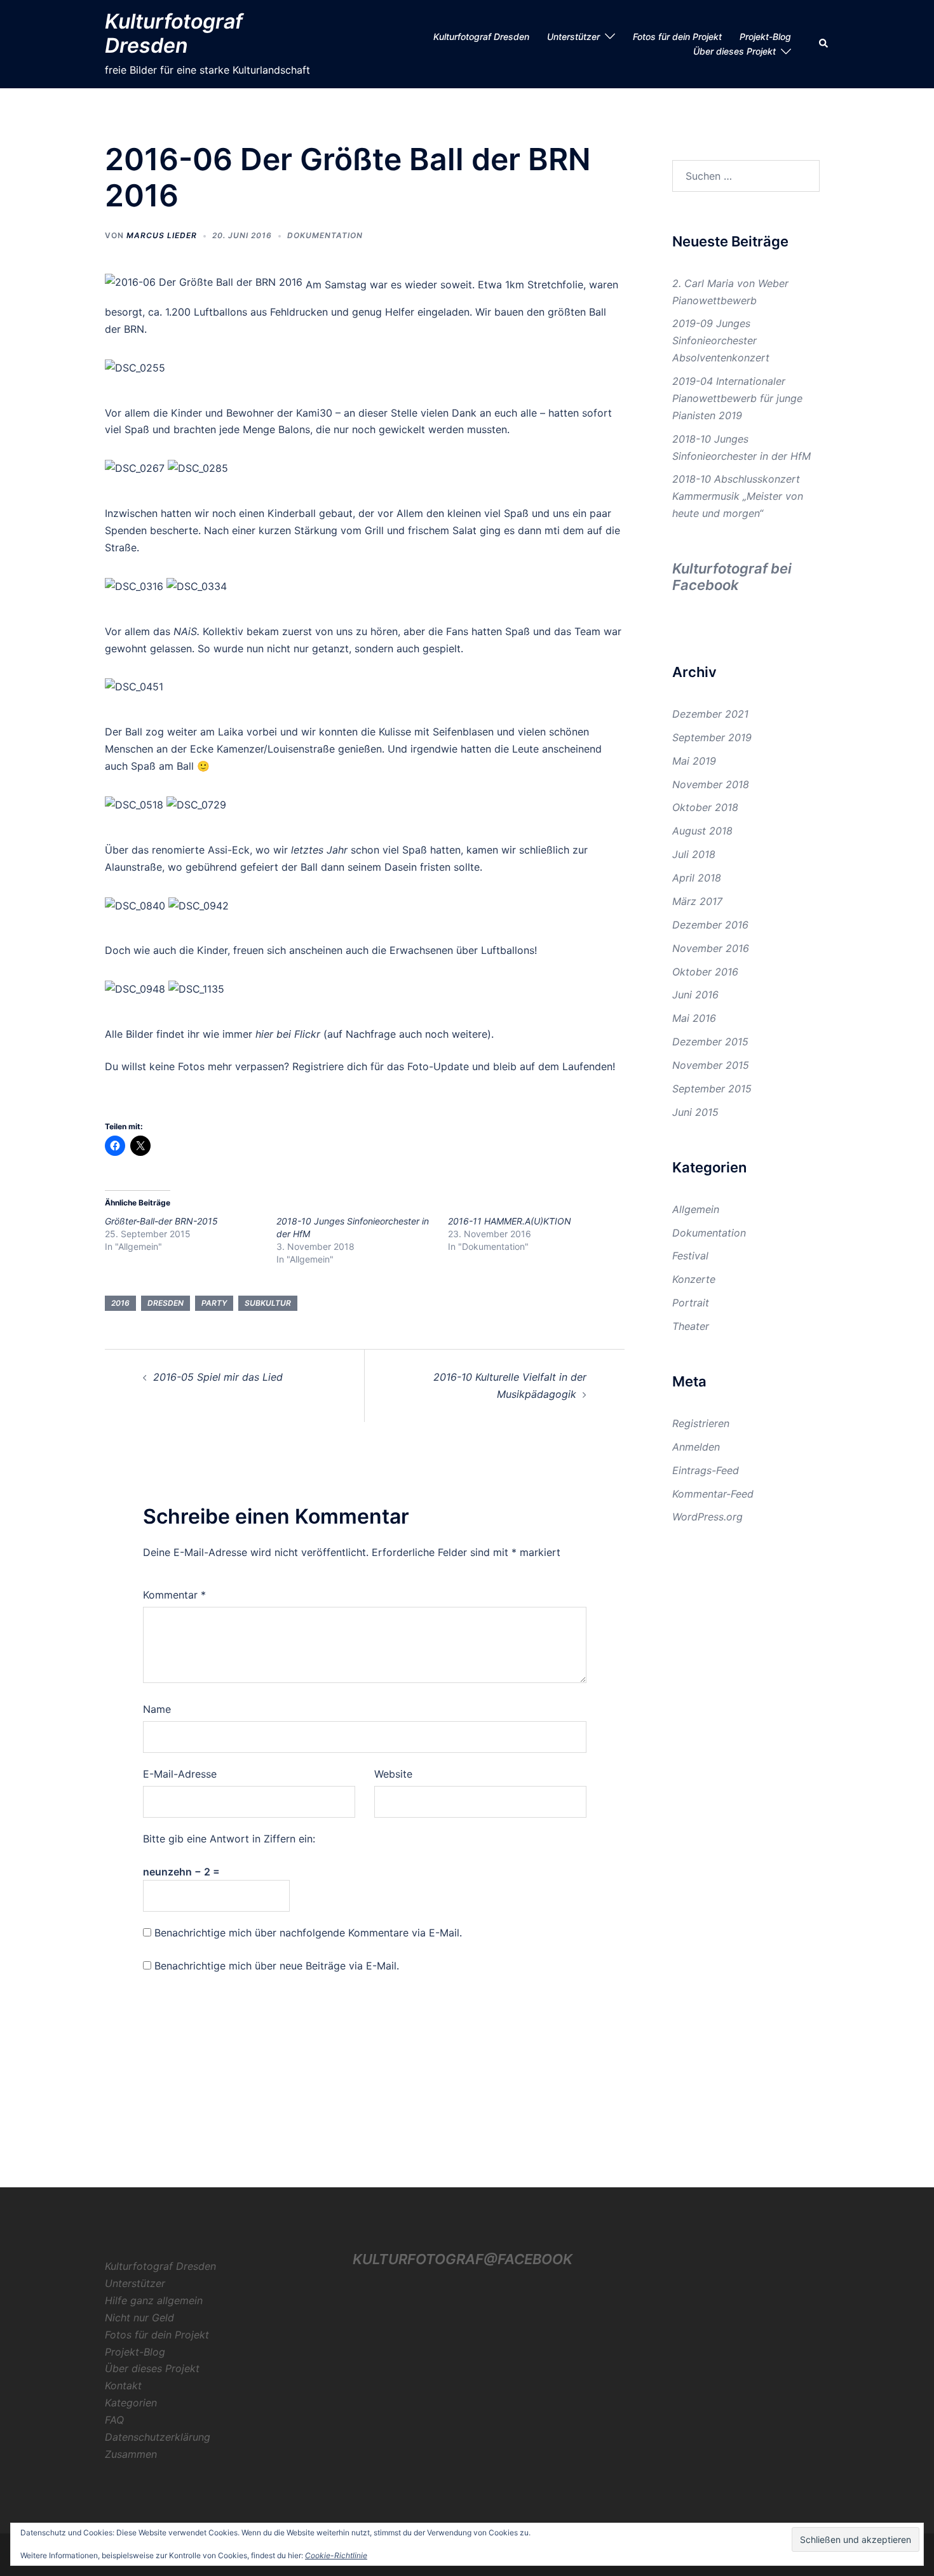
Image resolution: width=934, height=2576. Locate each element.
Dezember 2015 (710, 1042)
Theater (691, 1326)
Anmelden (696, 1447)
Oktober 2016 (705, 972)
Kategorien (131, 2403)
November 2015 (711, 1065)
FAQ (114, 2420)
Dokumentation (325, 235)
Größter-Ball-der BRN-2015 (161, 1221)
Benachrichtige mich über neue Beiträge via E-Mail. (277, 1966)
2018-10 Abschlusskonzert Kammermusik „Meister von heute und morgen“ (738, 496)
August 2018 (702, 831)
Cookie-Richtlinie (336, 2555)
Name (157, 1709)
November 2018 (711, 784)
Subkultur (268, 1303)
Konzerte (694, 1279)
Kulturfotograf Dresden (174, 33)
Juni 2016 (695, 995)
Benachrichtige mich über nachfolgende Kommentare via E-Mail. (308, 1933)
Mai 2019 (694, 761)
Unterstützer (573, 37)
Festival (690, 1256)
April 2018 (697, 878)
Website (393, 1774)
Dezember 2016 (710, 925)
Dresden (166, 1303)
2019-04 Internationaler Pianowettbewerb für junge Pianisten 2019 (737, 398)
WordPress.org (707, 1517)
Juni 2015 (695, 1112)
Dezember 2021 (710, 714)
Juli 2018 (694, 854)
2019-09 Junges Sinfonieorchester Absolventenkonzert (721, 340)
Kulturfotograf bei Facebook (732, 577)
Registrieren (701, 1423)
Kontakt (123, 2385)
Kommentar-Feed (713, 1494)
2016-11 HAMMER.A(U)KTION (510, 1221)
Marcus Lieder (162, 235)
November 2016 (711, 948)
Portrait (691, 1303)
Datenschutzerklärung (158, 2437)
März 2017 (697, 901)
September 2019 (712, 737)
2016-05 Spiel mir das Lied (218, 1377)
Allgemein (696, 1209)
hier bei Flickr (288, 1034)
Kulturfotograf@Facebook (463, 2259)
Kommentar (174, 1595)
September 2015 (712, 1089)
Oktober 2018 (705, 807)
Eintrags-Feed (706, 1470)
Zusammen (131, 2454)
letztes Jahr (319, 850)
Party (214, 1303)
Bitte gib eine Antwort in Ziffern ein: (229, 1839)
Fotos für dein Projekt (677, 37)
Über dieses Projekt (734, 51)
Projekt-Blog (765, 37)
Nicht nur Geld (139, 2318)
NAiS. (186, 631)
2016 (120, 1303)
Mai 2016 (694, 1018)
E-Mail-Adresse (180, 1774)
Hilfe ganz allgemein (154, 2300)
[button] (824, 44)
